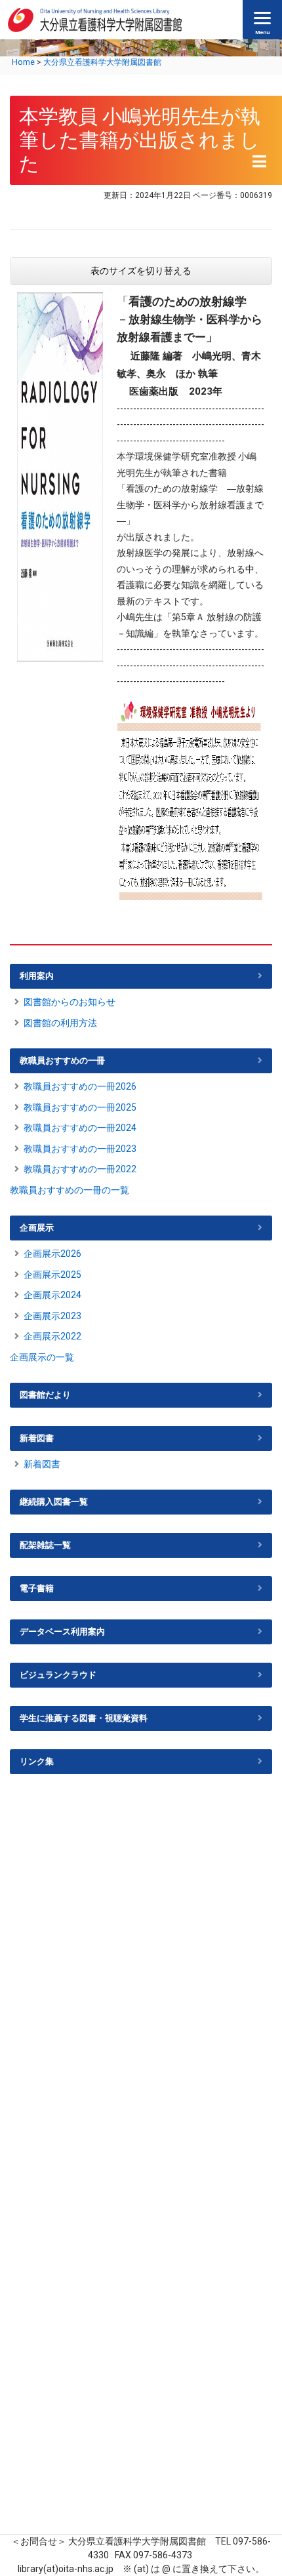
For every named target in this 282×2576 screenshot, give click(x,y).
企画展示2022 (52, 1336)
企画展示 (37, 1228)
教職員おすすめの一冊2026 (80, 1086)
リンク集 (37, 1761)
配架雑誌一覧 (45, 1545)
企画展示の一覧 (42, 1357)
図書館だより (45, 1395)
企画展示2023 (52, 1316)
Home (23, 62)
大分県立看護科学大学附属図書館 (102, 62)
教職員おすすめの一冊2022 (80, 1169)
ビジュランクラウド (58, 1675)
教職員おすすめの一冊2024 (80, 1128)
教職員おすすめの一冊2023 (80, 1149)
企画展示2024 (52, 1295)
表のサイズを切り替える (141, 271)
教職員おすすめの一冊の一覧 (70, 1190)
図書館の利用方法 (60, 1023)
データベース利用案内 (62, 1632)
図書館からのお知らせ (70, 1002)
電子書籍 (37, 1588)
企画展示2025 (52, 1275)
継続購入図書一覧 (54, 1502)
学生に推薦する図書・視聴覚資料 (84, 1718)
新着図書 (37, 1438)
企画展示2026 (52, 1254)
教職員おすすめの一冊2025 (80, 1107)
